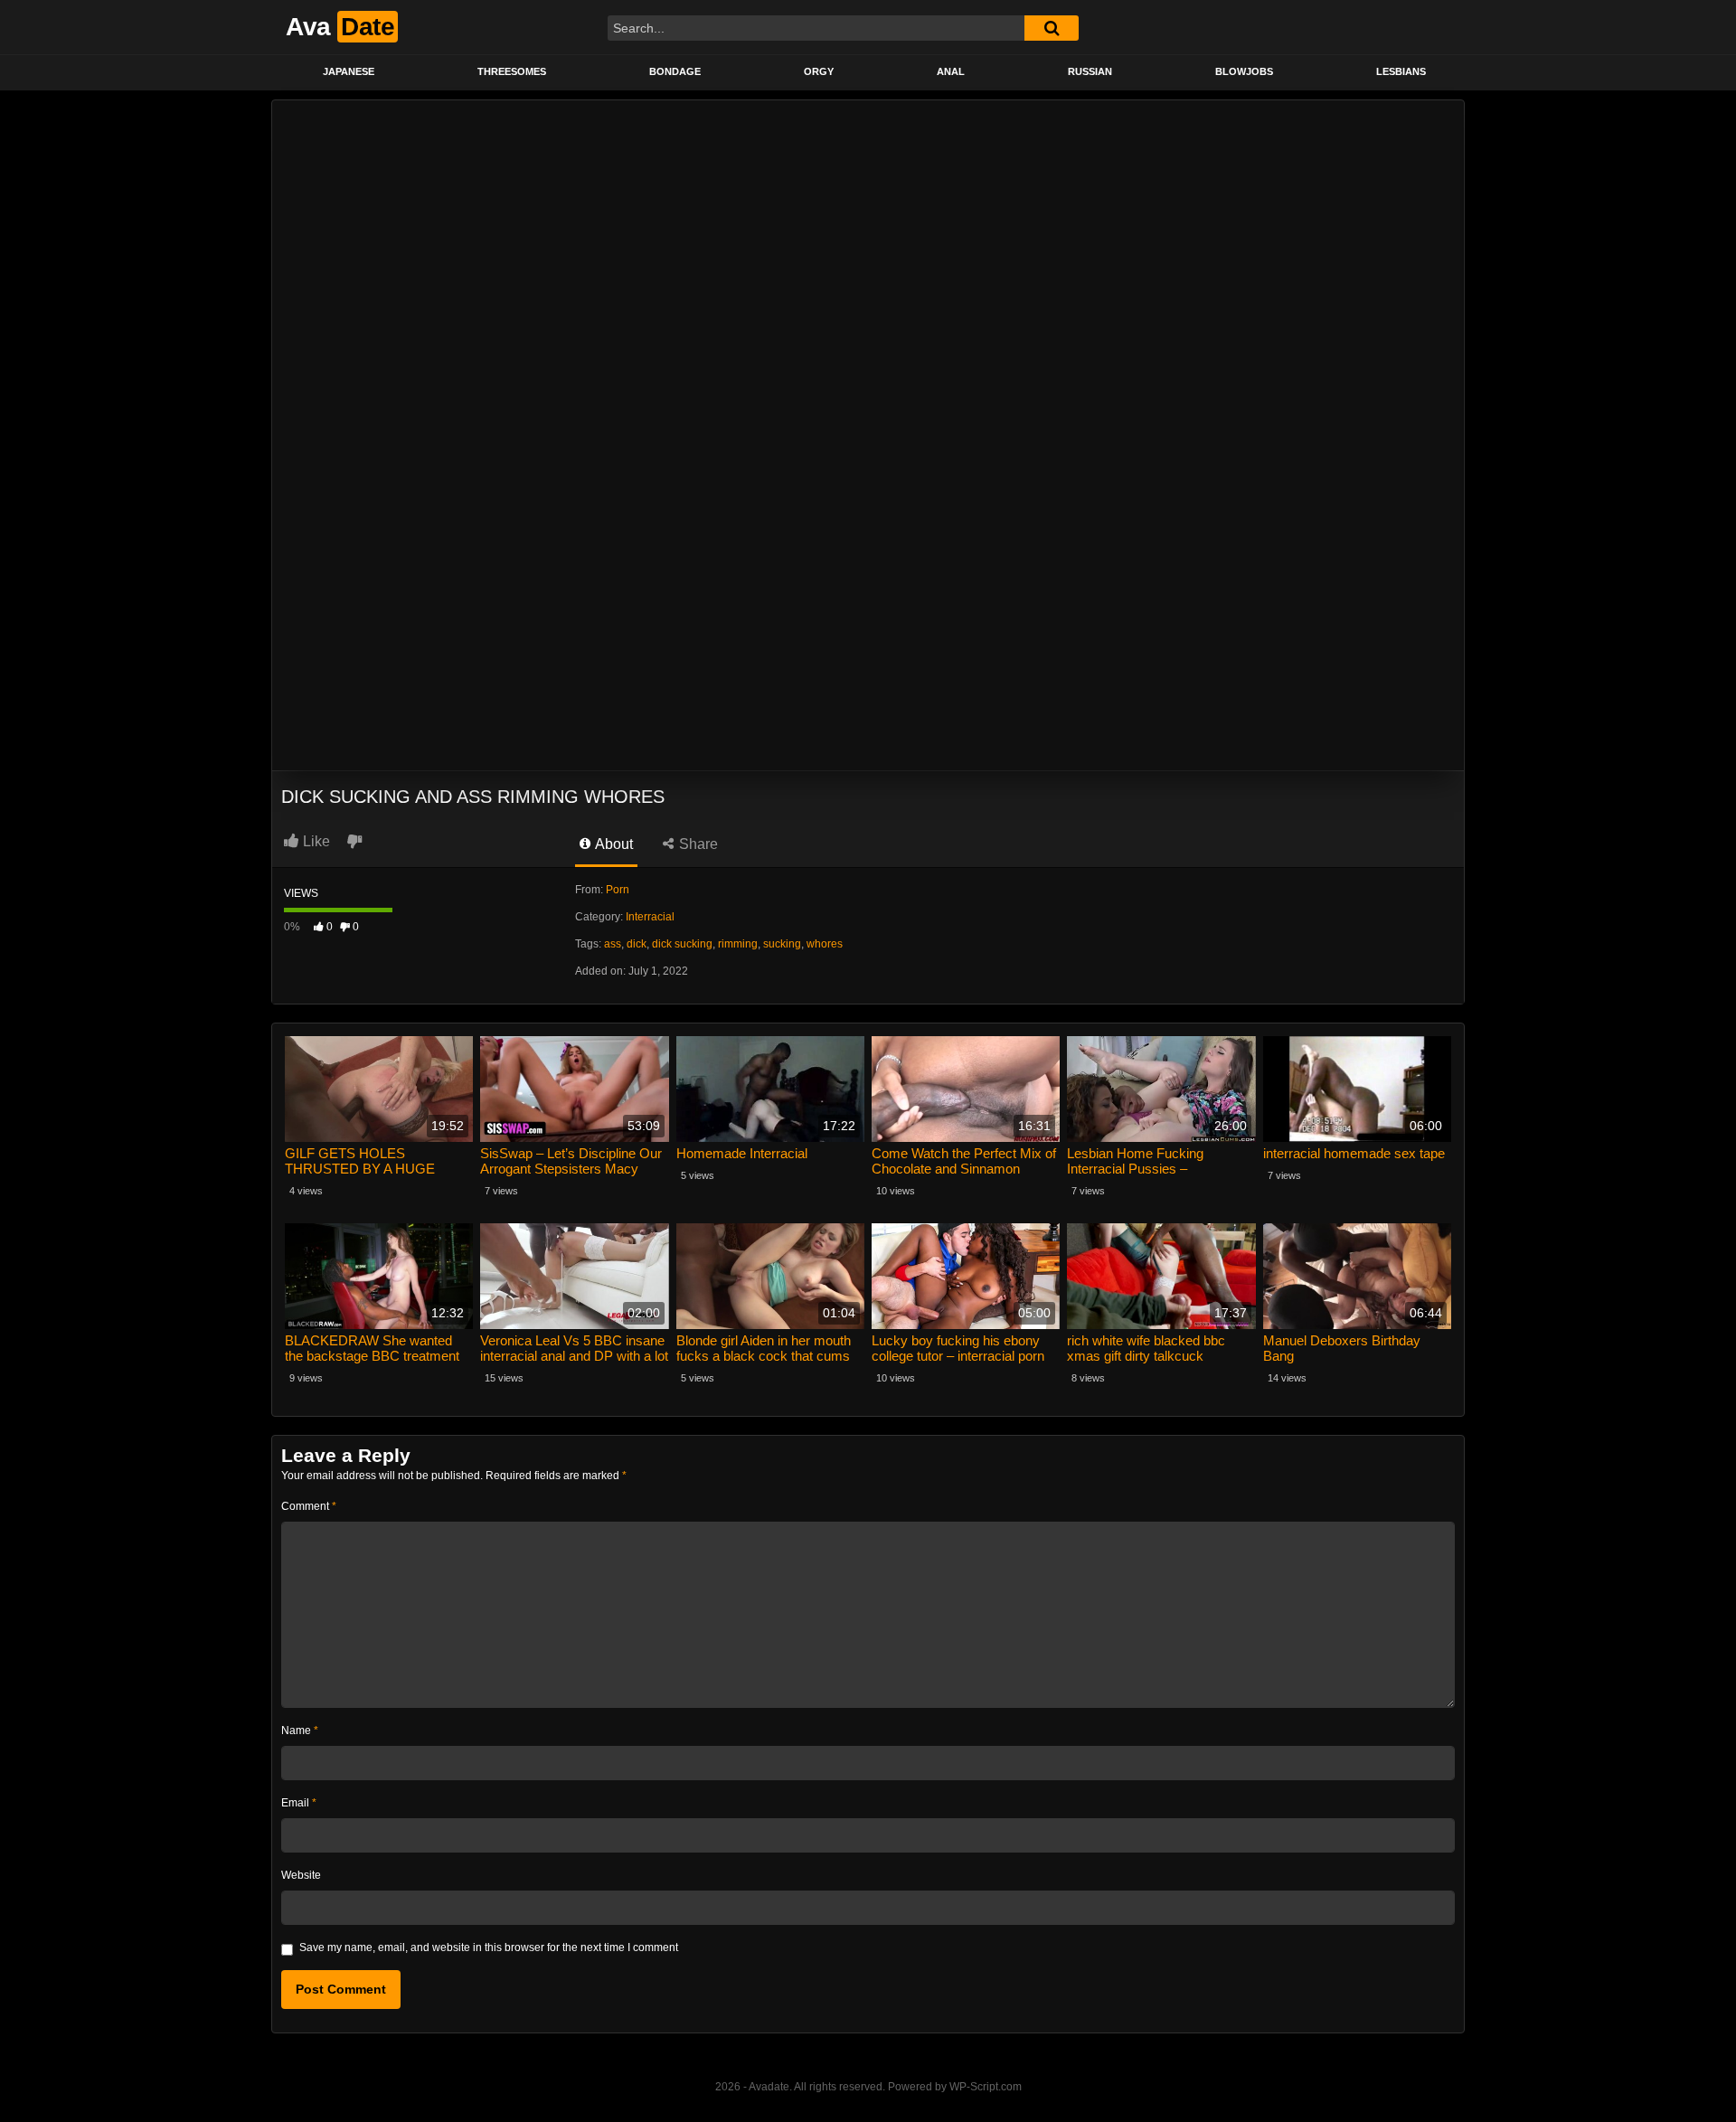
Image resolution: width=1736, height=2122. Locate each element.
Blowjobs (1244, 71)
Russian (1090, 71)
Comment (309, 1506)
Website (301, 1875)
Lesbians (1401, 71)
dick (637, 944)
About (613, 844)
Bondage (675, 71)
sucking (782, 944)
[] (1052, 28)
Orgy (819, 71)
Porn (618, 890)
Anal (951, 71)
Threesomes (512, 71)
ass (613, 944)
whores (825, 944)
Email (299, 1803)
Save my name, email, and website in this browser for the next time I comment (489, 1948)
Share (697, 844)
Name (300, 1731)
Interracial (650, 917)
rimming (738, 944)
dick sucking (682, 944)
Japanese (349, 71)
